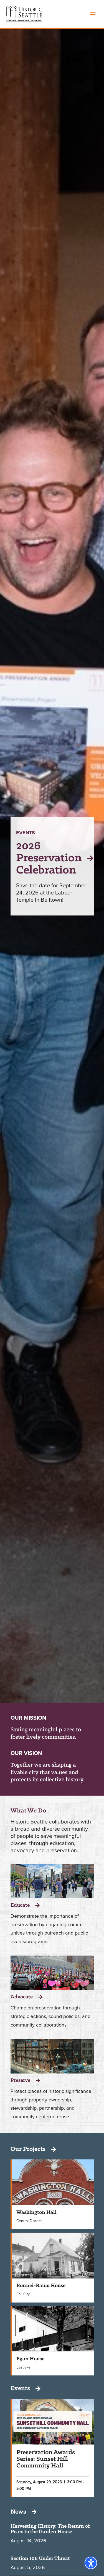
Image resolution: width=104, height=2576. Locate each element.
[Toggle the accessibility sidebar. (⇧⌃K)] (91, 2563)
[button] (93, 14)
